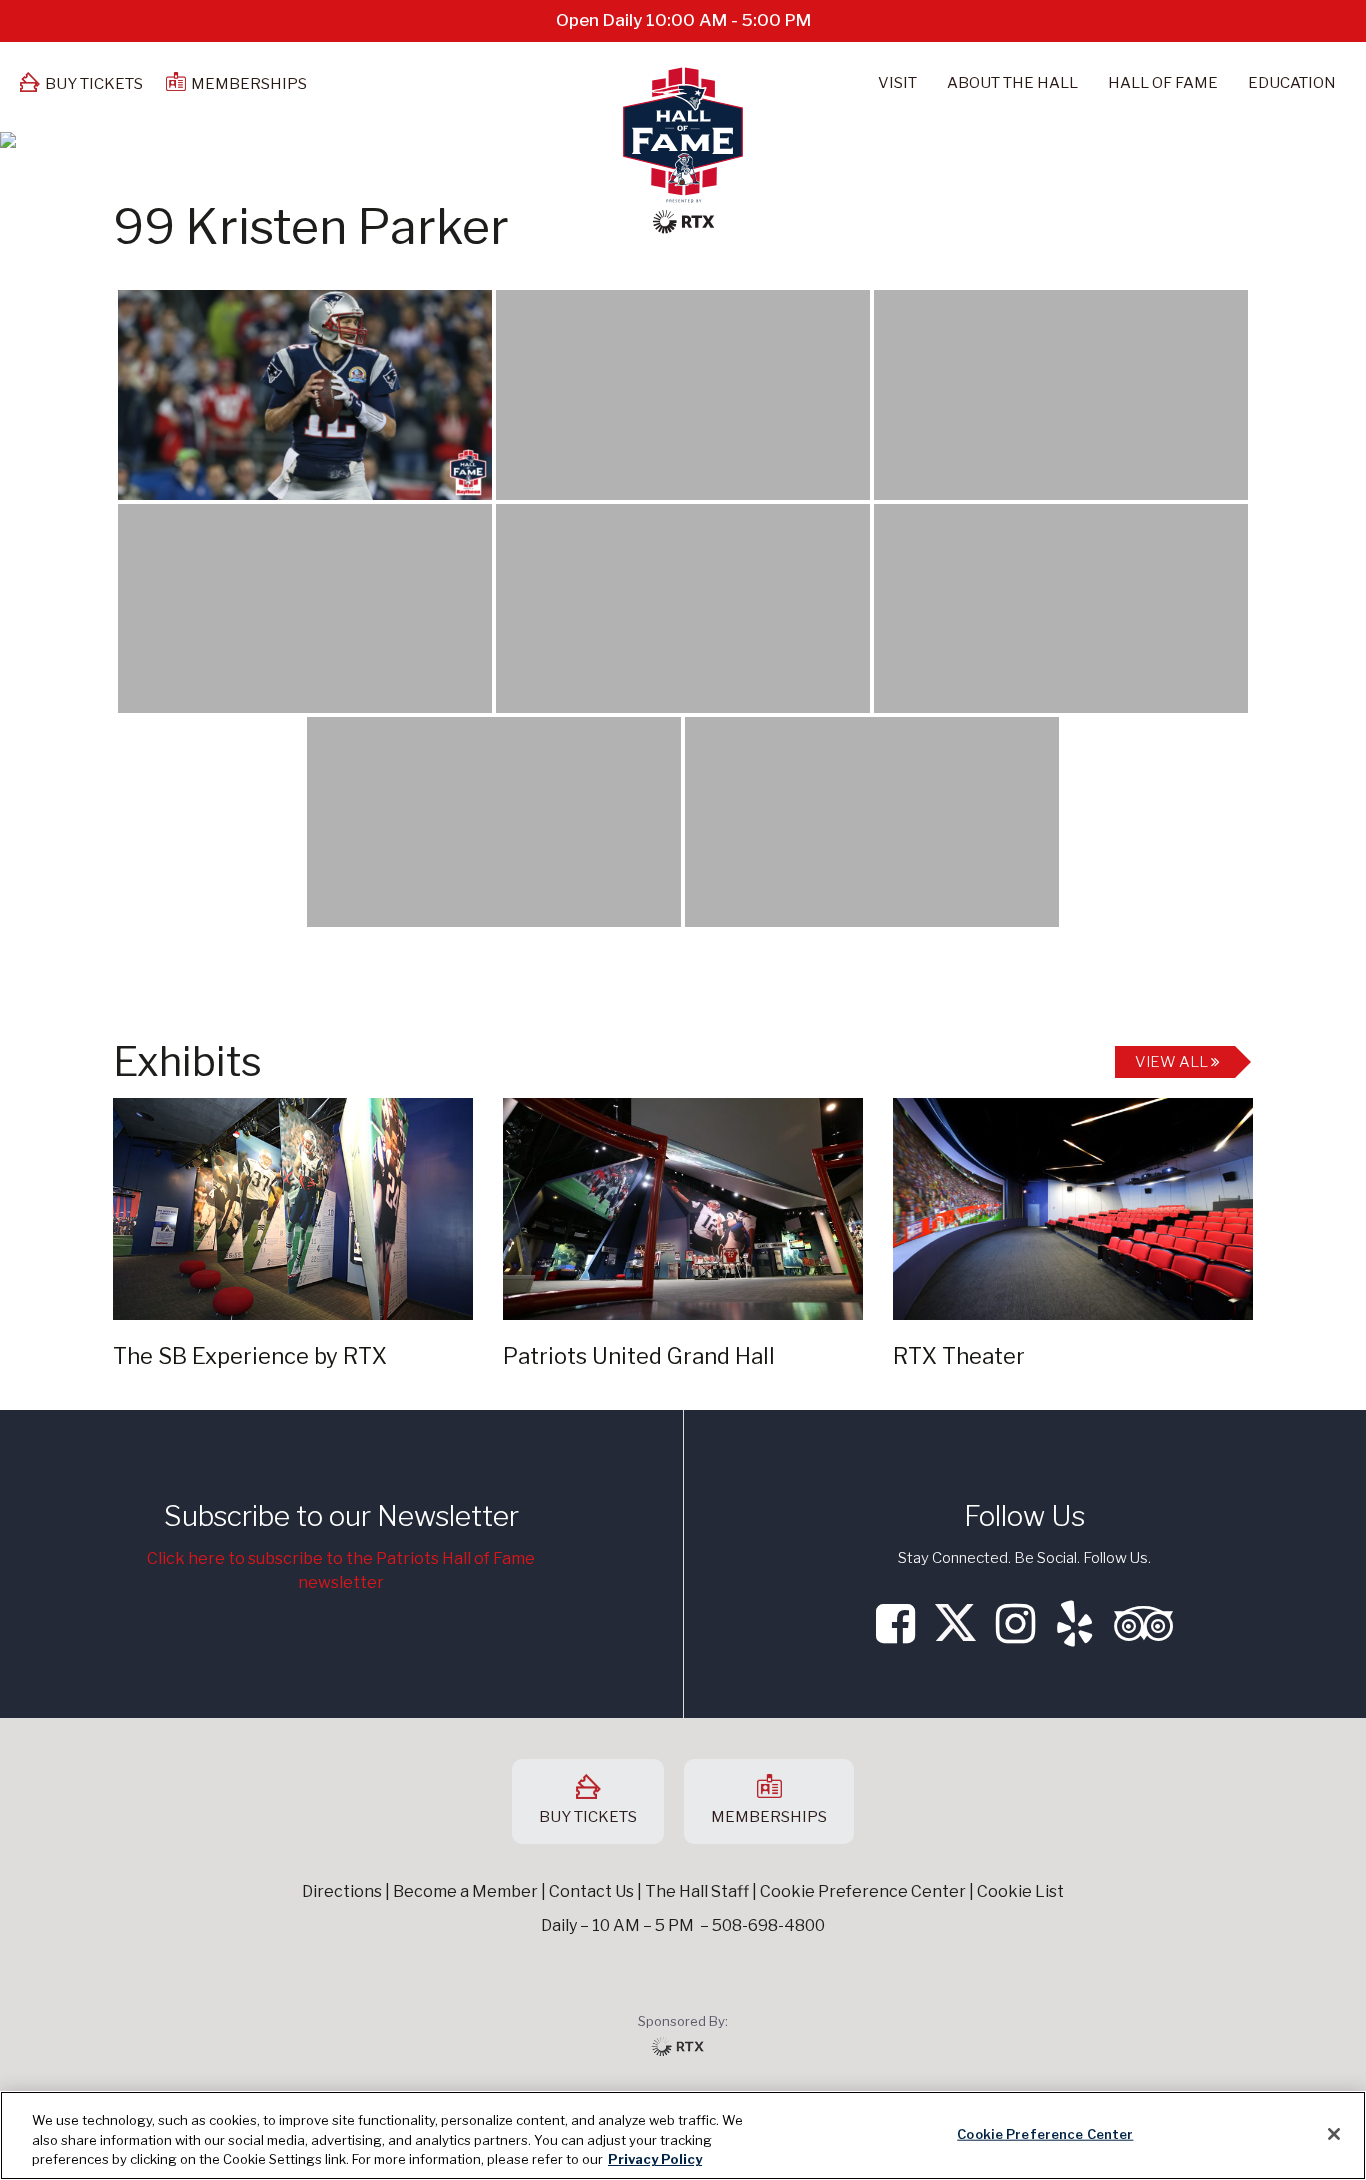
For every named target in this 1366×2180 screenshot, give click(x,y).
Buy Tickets (94, 84)
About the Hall (1012, 83)
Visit (897, 83)
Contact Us (591, 1891)
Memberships (249, 84)
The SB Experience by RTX (250, 1356)
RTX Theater (959, 1356)
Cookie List (1020, 1891)
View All (1173, 1062)
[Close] (1334, 2134)
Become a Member (465, 1891)
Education (1292, 83)
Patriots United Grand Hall (639, 1356)
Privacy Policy (655, 2159)
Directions (342, 1891)
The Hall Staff (697, 1891)
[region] (683, 2135)
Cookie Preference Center (1045, 2133)
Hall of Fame (1163, 83)
